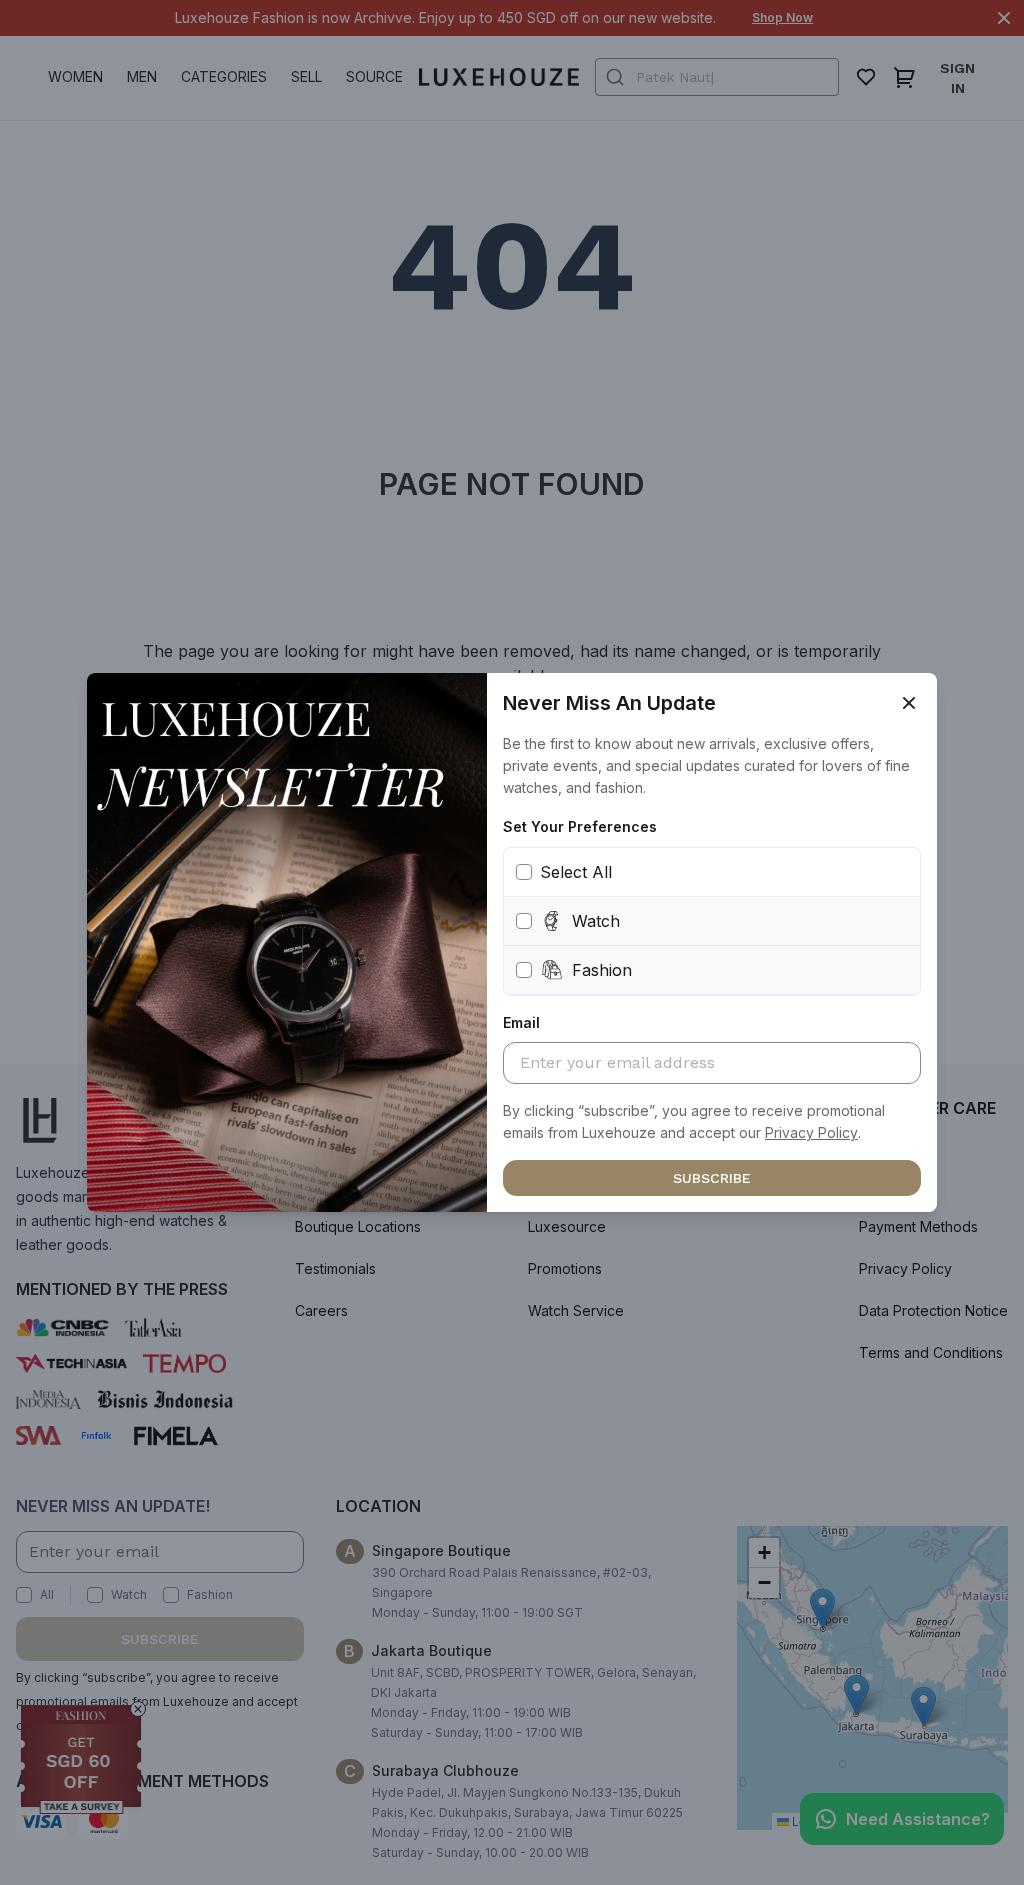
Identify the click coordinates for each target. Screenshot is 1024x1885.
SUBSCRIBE (712, 1178)
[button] (811, 1133)
